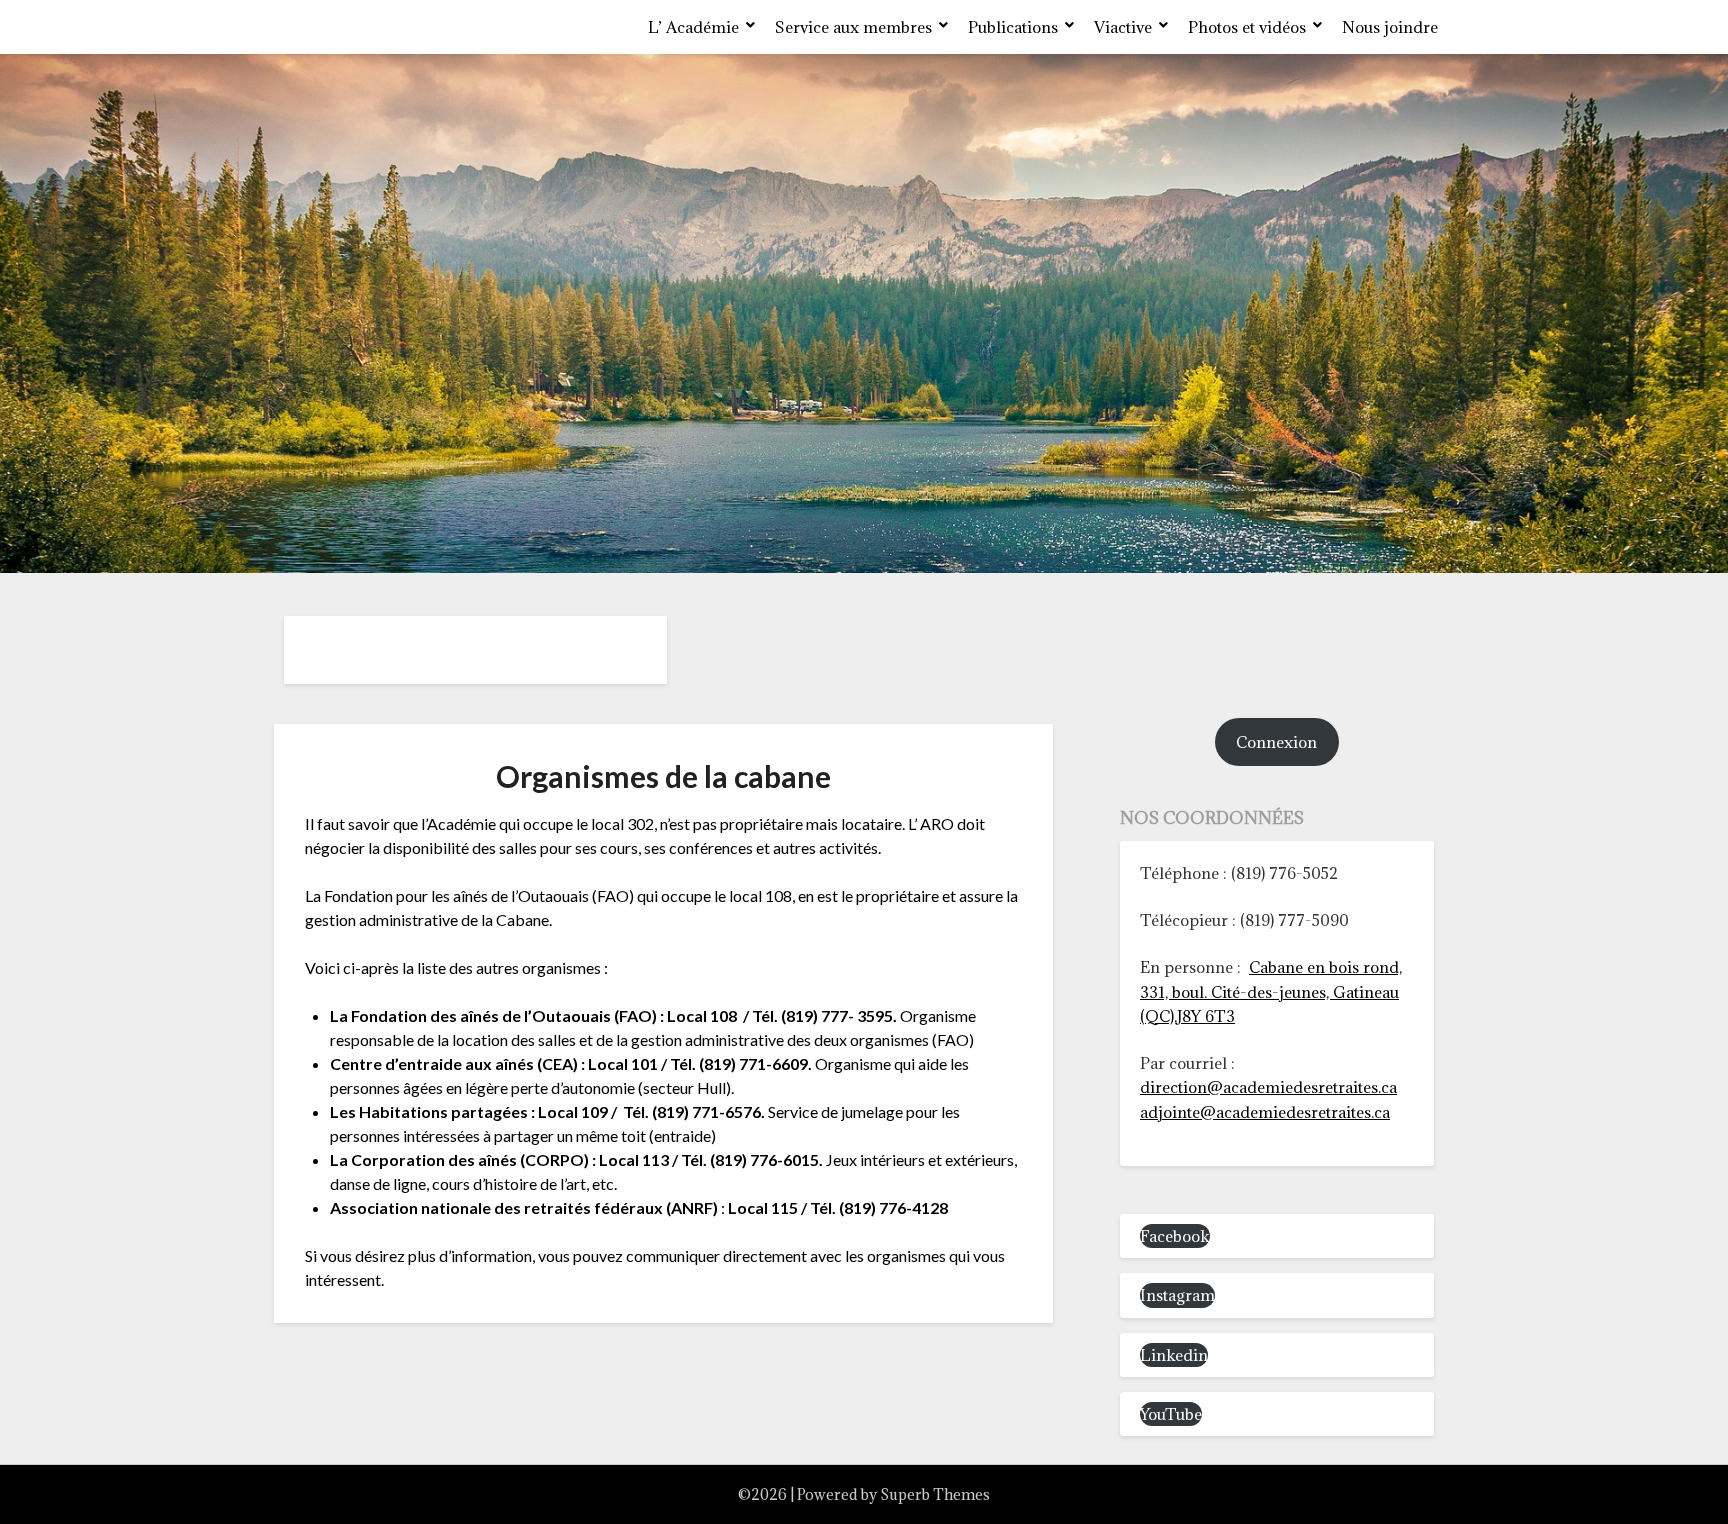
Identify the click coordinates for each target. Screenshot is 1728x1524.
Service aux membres (853, 27)
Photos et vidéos (1247, 27)
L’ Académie (693, 27)
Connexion (1276, 742)
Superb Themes (935, 1494)
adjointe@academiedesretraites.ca (1265, 1112)
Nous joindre (1390, 27)
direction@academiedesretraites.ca (1268, 1087)
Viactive (1123, 27)
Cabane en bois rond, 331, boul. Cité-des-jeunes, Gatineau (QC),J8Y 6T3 (1271, 991)
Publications (1013, 27)
